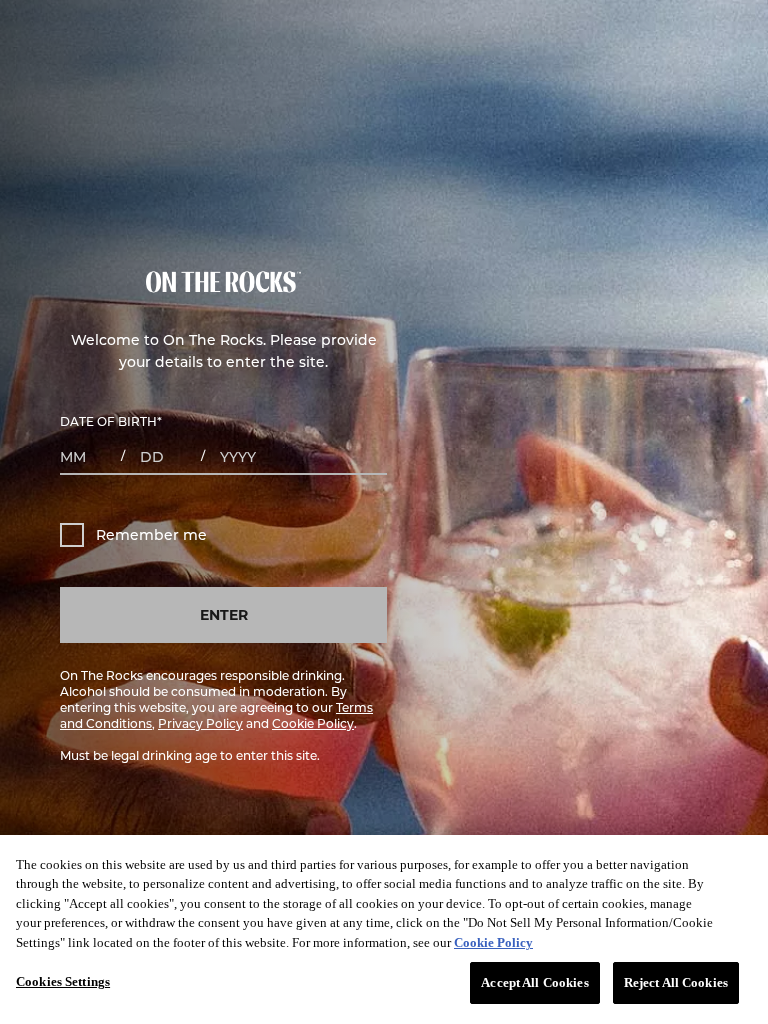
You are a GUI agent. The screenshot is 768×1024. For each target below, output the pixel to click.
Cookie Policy (313, 723)
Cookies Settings (63, 981)
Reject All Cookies (676, 982)
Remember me (151, 534)
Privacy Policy (200, 723)
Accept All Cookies (534, 982)
